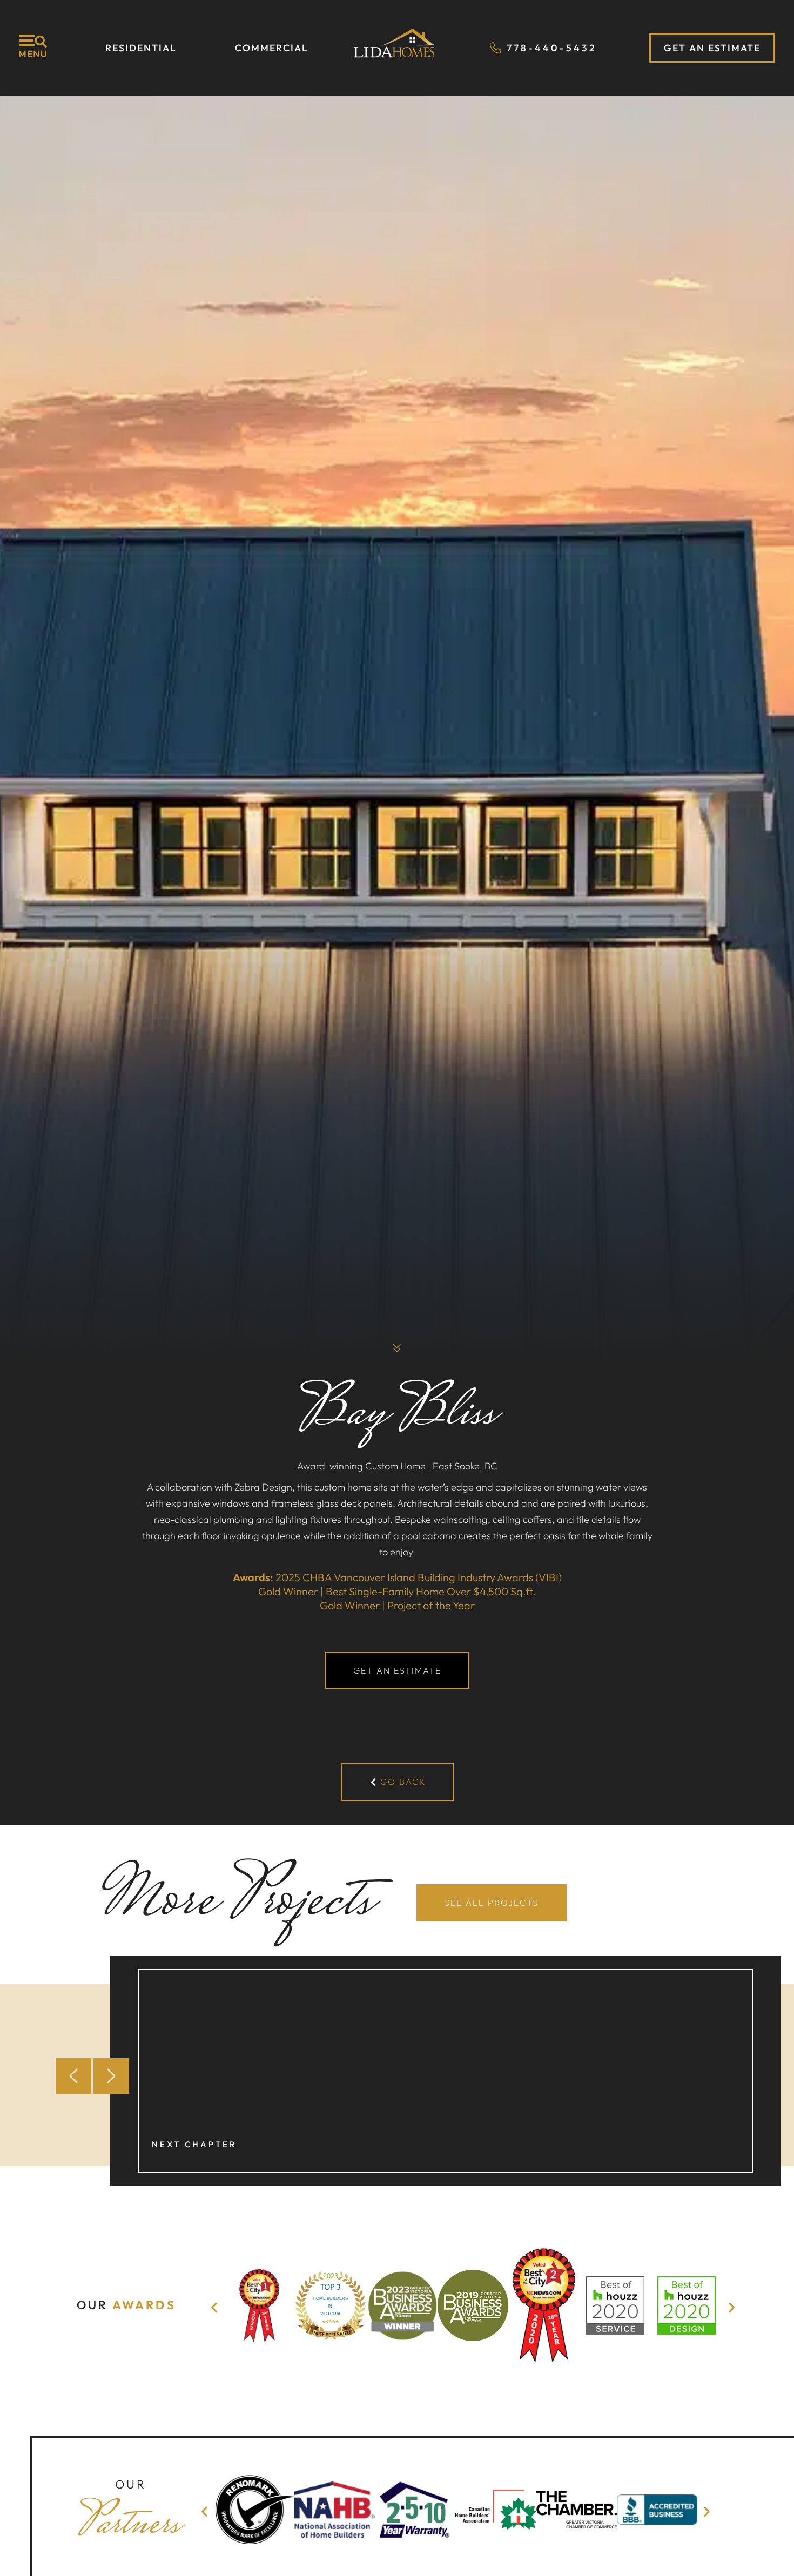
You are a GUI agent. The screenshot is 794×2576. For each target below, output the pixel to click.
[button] (73, 2076)
